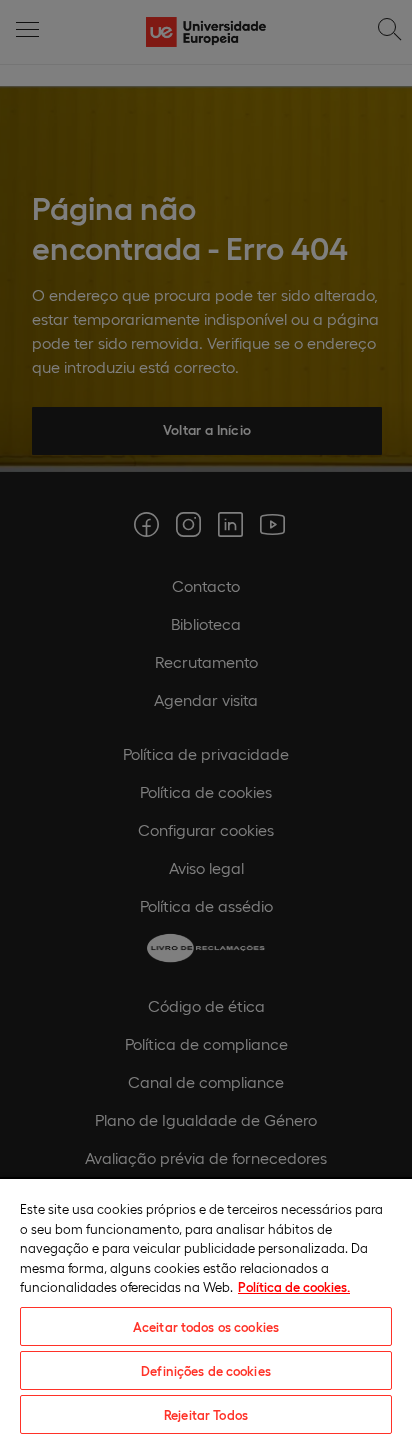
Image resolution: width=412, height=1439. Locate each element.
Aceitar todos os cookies (206, 1326)
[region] (206, 1308)
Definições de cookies (206, 1370)
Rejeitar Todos (206, 1414)
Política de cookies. (294, 1286)
